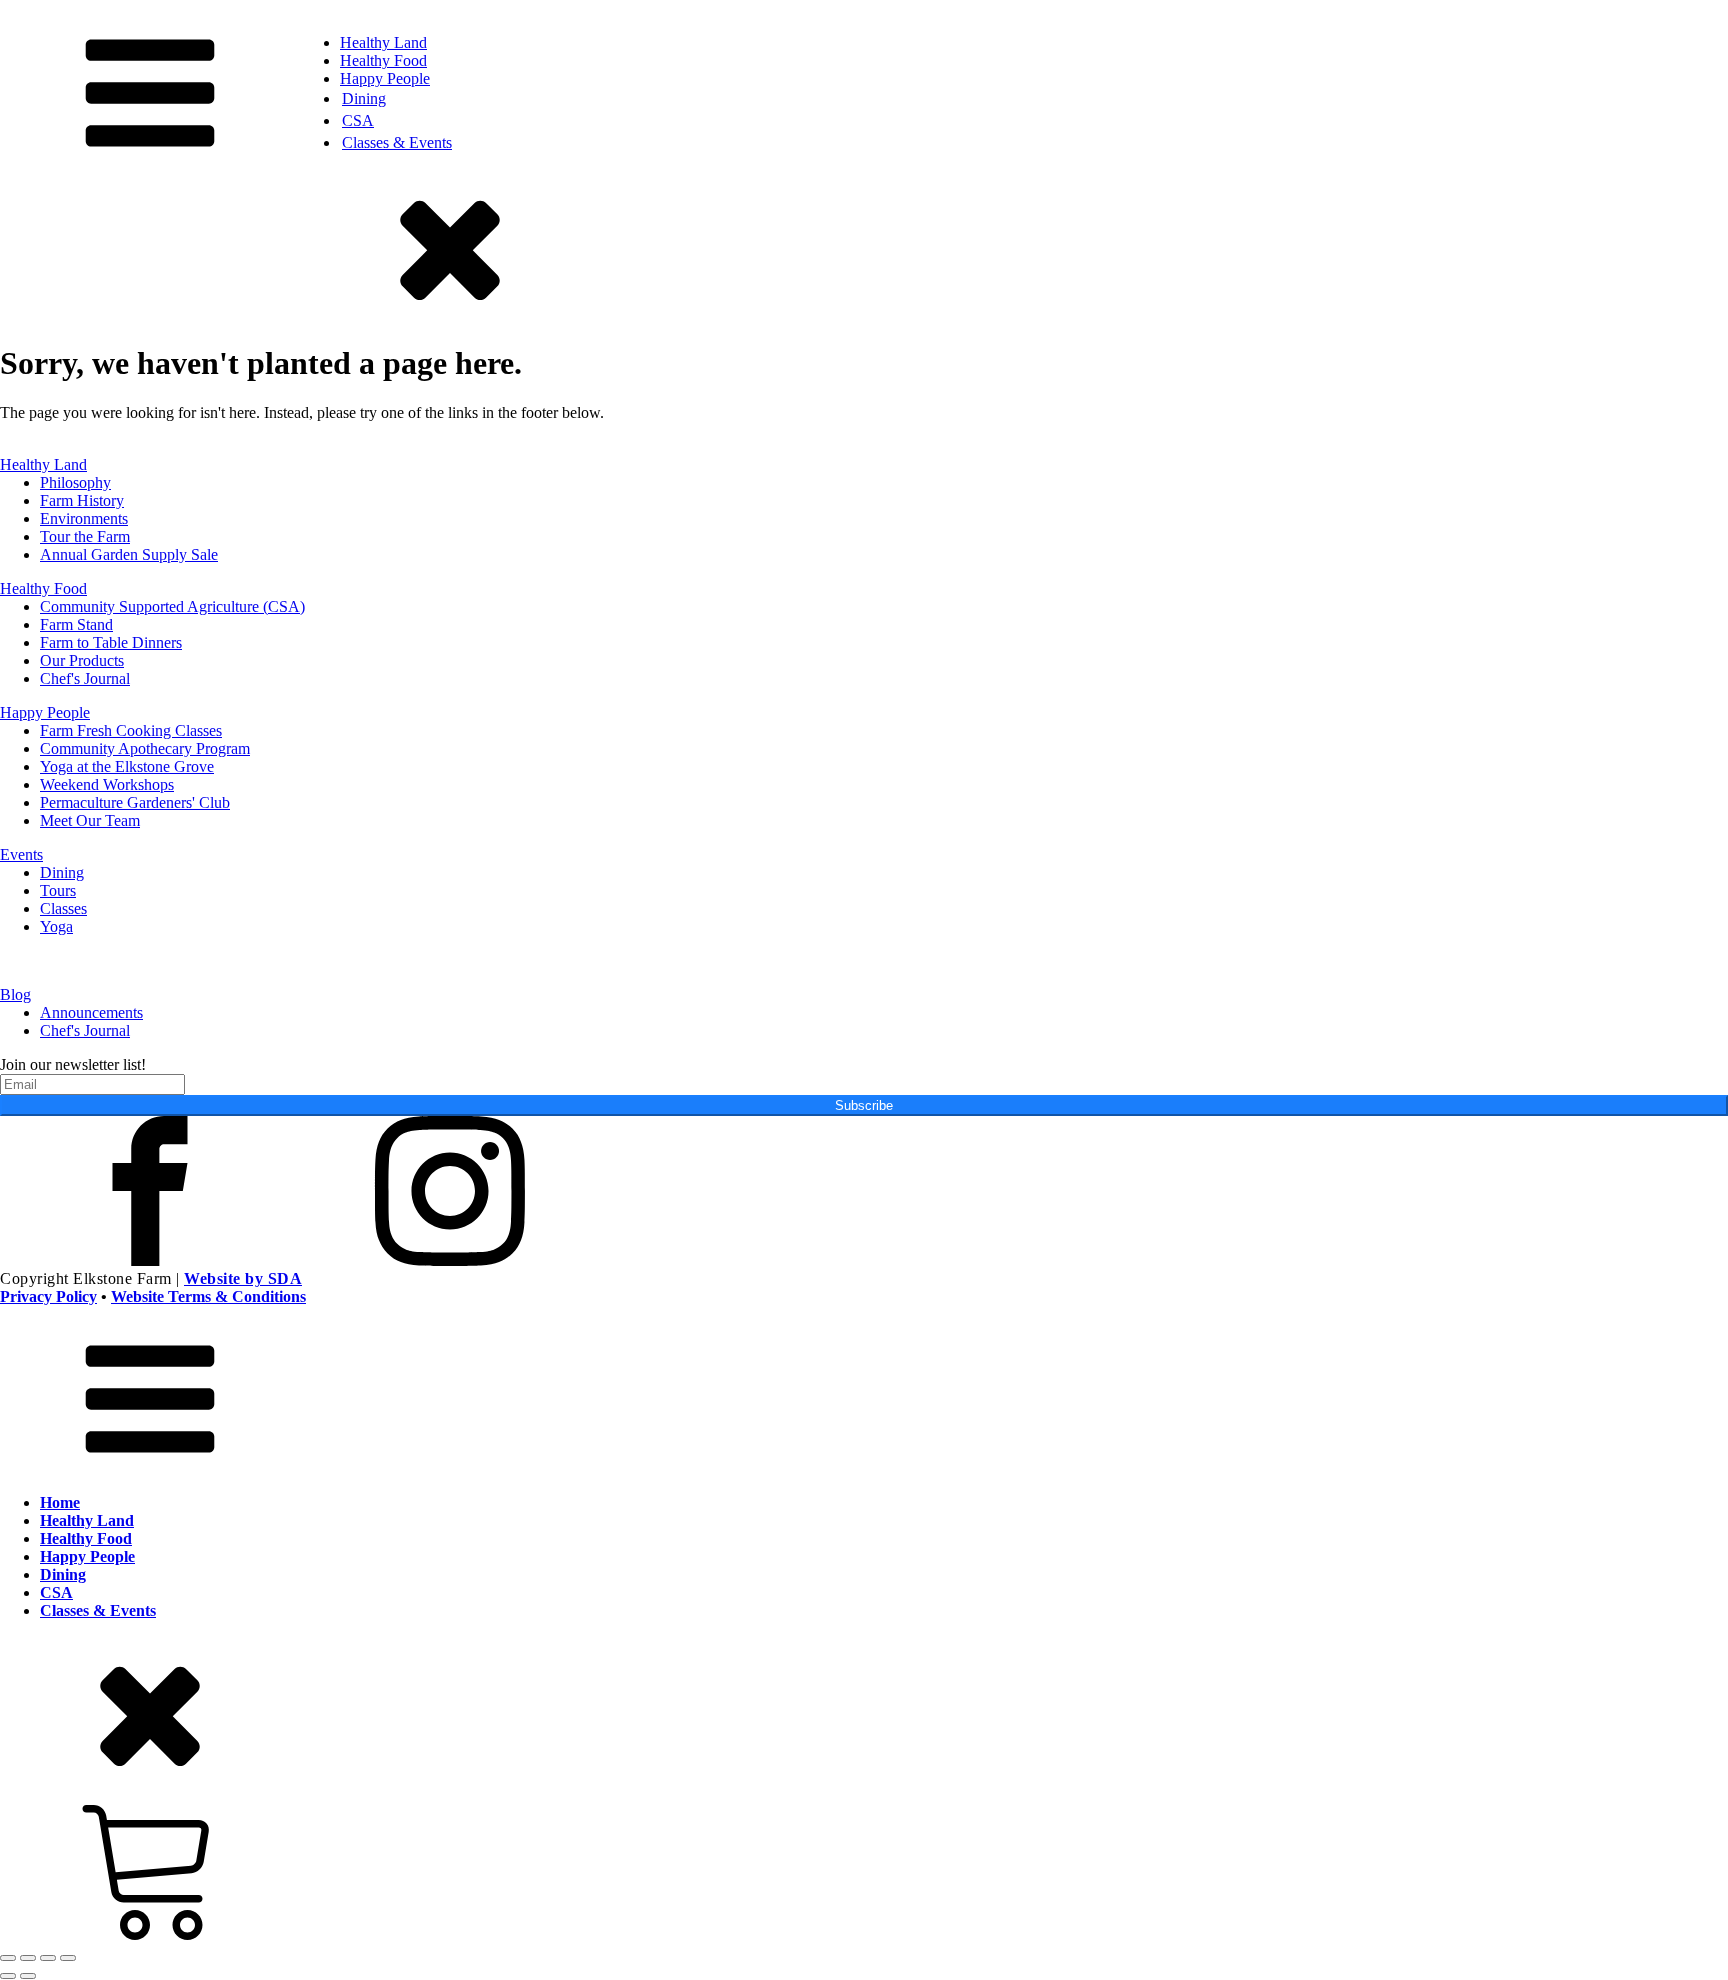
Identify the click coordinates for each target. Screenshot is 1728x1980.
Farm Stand (76, 624)
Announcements (91, 1012)
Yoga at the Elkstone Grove (127, 766)
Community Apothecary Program (145, 748)
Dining (364, 98)
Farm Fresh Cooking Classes (131, 730)
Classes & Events (397, 142)
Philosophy (75, 482)
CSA (358, 120)
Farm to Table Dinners (111, 642)
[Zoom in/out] (8, 1958)
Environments (84, 518)
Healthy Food (383, 60)
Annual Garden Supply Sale (129, 554)
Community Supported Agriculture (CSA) (172, 606)
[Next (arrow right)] (28, 1976)
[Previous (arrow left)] (8, 1976)
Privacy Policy (48, 1296)
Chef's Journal (85, 678)
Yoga (56, 926)
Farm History (82, 500)
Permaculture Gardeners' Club (135, 802)
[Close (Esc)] (68, 1958)
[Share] (48, 1958)
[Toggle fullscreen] (28, 1958)
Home (60, 1502)
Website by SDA (243, 1278)
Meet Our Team (90, 820)
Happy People (385, 78)
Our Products (82, 660)
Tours (58, 890)
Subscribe (864, 1105)
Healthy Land (383, 42)
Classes (63, 908)
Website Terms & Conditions (208, 1296)
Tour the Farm (85, 536)
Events (21, 854)
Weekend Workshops (107, 784)
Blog (15, 994)
